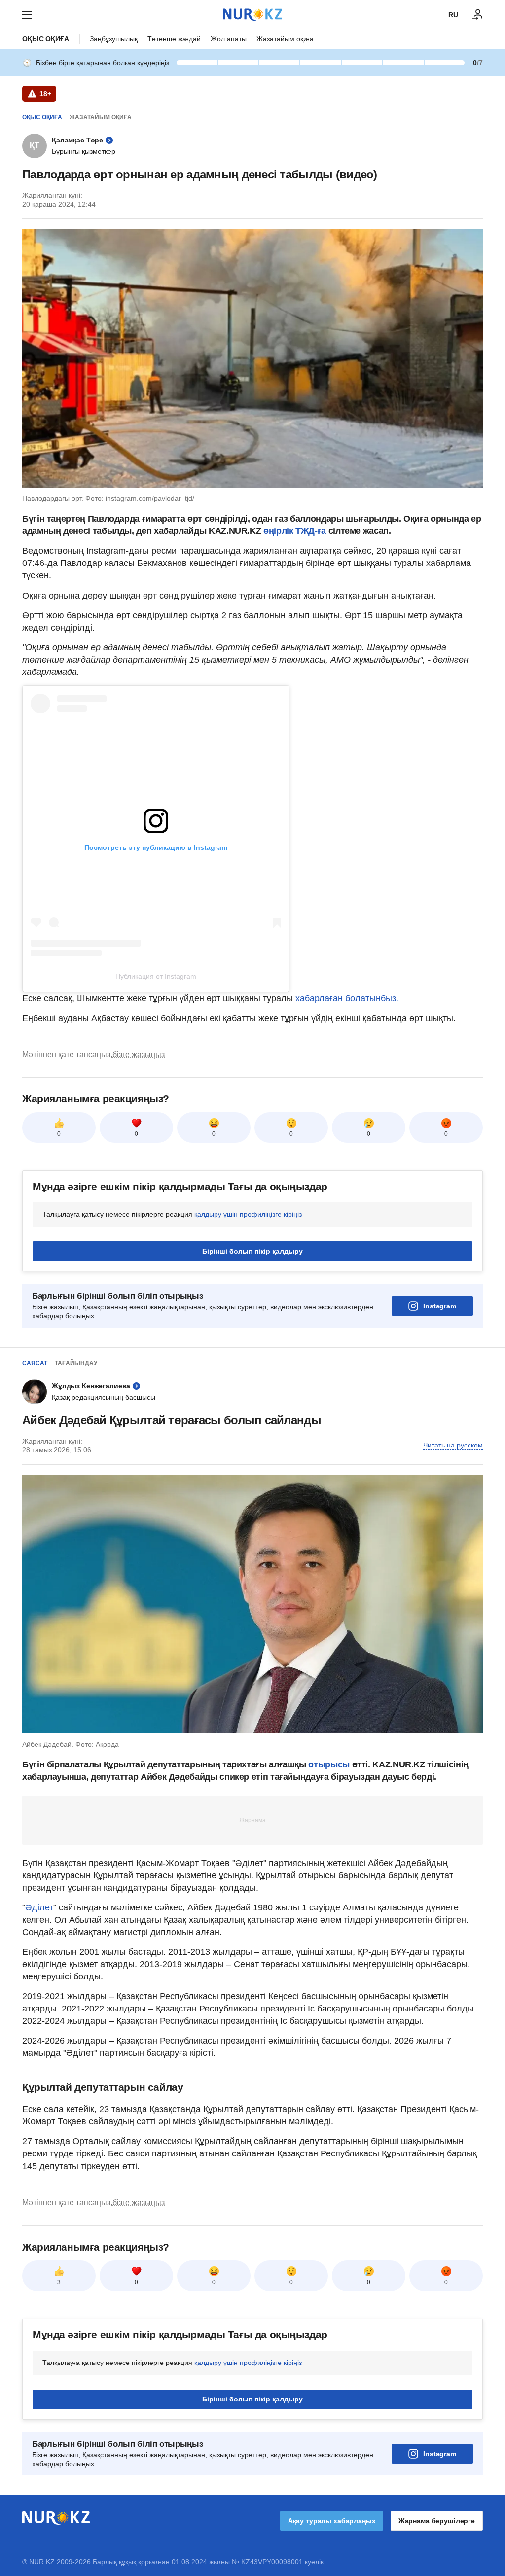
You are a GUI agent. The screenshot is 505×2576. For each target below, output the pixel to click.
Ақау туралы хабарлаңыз (332, 2521)
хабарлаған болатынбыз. (347, 998)
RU (453, 15)
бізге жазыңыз (139, 1054)
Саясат (35, 1363)
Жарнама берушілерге (437, 2521)
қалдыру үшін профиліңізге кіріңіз (248, 1214)
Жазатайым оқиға (285, 39)
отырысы (330, 1764)
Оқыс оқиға (46, 39)
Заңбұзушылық (114, 39)
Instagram (440, 1306)
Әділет (39, 1907)
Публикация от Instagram (156, 976)
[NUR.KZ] (252, 15)
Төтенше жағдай (174, 39)
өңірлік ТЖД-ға (295, 531)
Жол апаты (229, 39)
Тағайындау (76, 1363)
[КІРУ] (478, 15)
